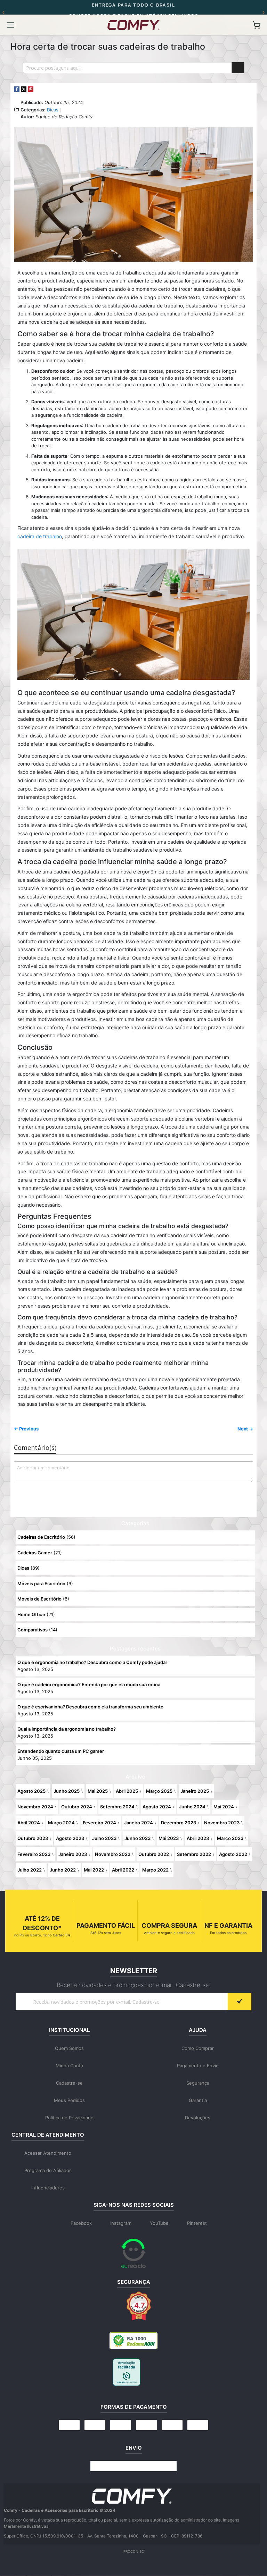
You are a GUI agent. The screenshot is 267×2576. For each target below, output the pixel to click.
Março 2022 (155, 1870)
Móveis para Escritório (41, 1583)
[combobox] (133, 68)
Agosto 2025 (31, 1791)
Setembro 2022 (194, 1854)
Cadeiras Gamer (35, 1553)
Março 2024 (61, 1823)
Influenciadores (48, 2188)
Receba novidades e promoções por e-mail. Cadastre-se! (133, 1985)
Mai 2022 (94, 1870)
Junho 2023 (137, 1838)
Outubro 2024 (77, 1807)
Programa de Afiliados (48, 2170)
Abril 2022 (123, 1870)
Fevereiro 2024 (99, 1823)
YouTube (159, 2223)
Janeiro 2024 (139, 1823)
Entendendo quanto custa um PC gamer (61, 1751)
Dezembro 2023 (179, 1823)
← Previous (26, 1429)
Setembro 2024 (117, 1807)
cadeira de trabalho (40, 536)
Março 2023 (230, 1838)
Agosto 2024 (157, 1807)
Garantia (198, 2100)
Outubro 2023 (33, 1838)
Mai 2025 (98, 1791)
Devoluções (198, 2118)
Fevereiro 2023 (34, 1854)
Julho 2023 (104, 1838)
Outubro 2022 (154, 1854)
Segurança (198, 2083)
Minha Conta (69, 2066)
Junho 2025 (67, 1791)
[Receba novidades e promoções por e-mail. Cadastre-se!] (240, 2002)
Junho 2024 (192, 1807)
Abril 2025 (127, 1791)
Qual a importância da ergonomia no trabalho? (67, 1729)
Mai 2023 (169, 1838)
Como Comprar (198, 2048)
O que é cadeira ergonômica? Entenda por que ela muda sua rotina (89, 1684)
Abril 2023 (198, 1838)
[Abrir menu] (10, 25)
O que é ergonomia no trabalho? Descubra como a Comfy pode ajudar (92, 1662)
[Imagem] (132, 2496)
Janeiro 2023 (73, 1854)
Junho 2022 (63, 1870)
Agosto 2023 (70, 1838)
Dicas (53, 110)
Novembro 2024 (35, 1807)
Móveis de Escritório (39, 1599)
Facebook (81, 2223)
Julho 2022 (30, 1870)
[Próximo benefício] (264, 12)
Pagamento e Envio (198, 2066)
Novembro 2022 (113, 1854)
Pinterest (197, 2223)
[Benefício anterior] (3, 12)
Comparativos (33, 1630)
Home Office (31, 1614)
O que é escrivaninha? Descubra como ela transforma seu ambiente (90, 1707)
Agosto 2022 (233, 1854)
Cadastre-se (69, 2083)
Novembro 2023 (222, 1823)
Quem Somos (69, 2048)
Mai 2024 (224, 1807)
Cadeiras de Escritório (41, 1537)
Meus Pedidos (69, 2100)
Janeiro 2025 (195, 1791)
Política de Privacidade (69, 2118)
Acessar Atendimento (48, 2153)
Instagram (121, 2223)
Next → (245, 1429)
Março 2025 (159, 1791)
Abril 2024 (29, 1823)
